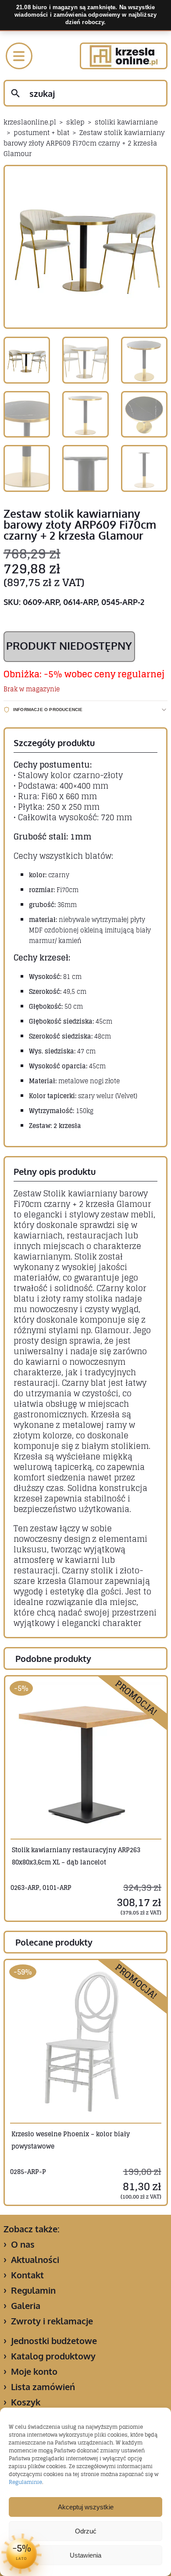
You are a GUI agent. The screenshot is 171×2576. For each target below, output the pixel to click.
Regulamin (33, 2290)
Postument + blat (41, 133)
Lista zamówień (43, 2387)
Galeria (26, 2306)
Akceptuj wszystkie (86, 2507)
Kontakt (27, 2275)
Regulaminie (25, 2482)
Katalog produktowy (53, 2356)
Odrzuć (86, 2531)
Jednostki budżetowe (54, 2341)
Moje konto (34, 2371)
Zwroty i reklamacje (52, 2321)
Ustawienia (85, 2555)
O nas (23, 2244)
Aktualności (35, 2259)
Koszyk (26, 2402)
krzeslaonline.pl (30, 122)
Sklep (75, 122)
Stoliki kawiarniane (126, 122)
